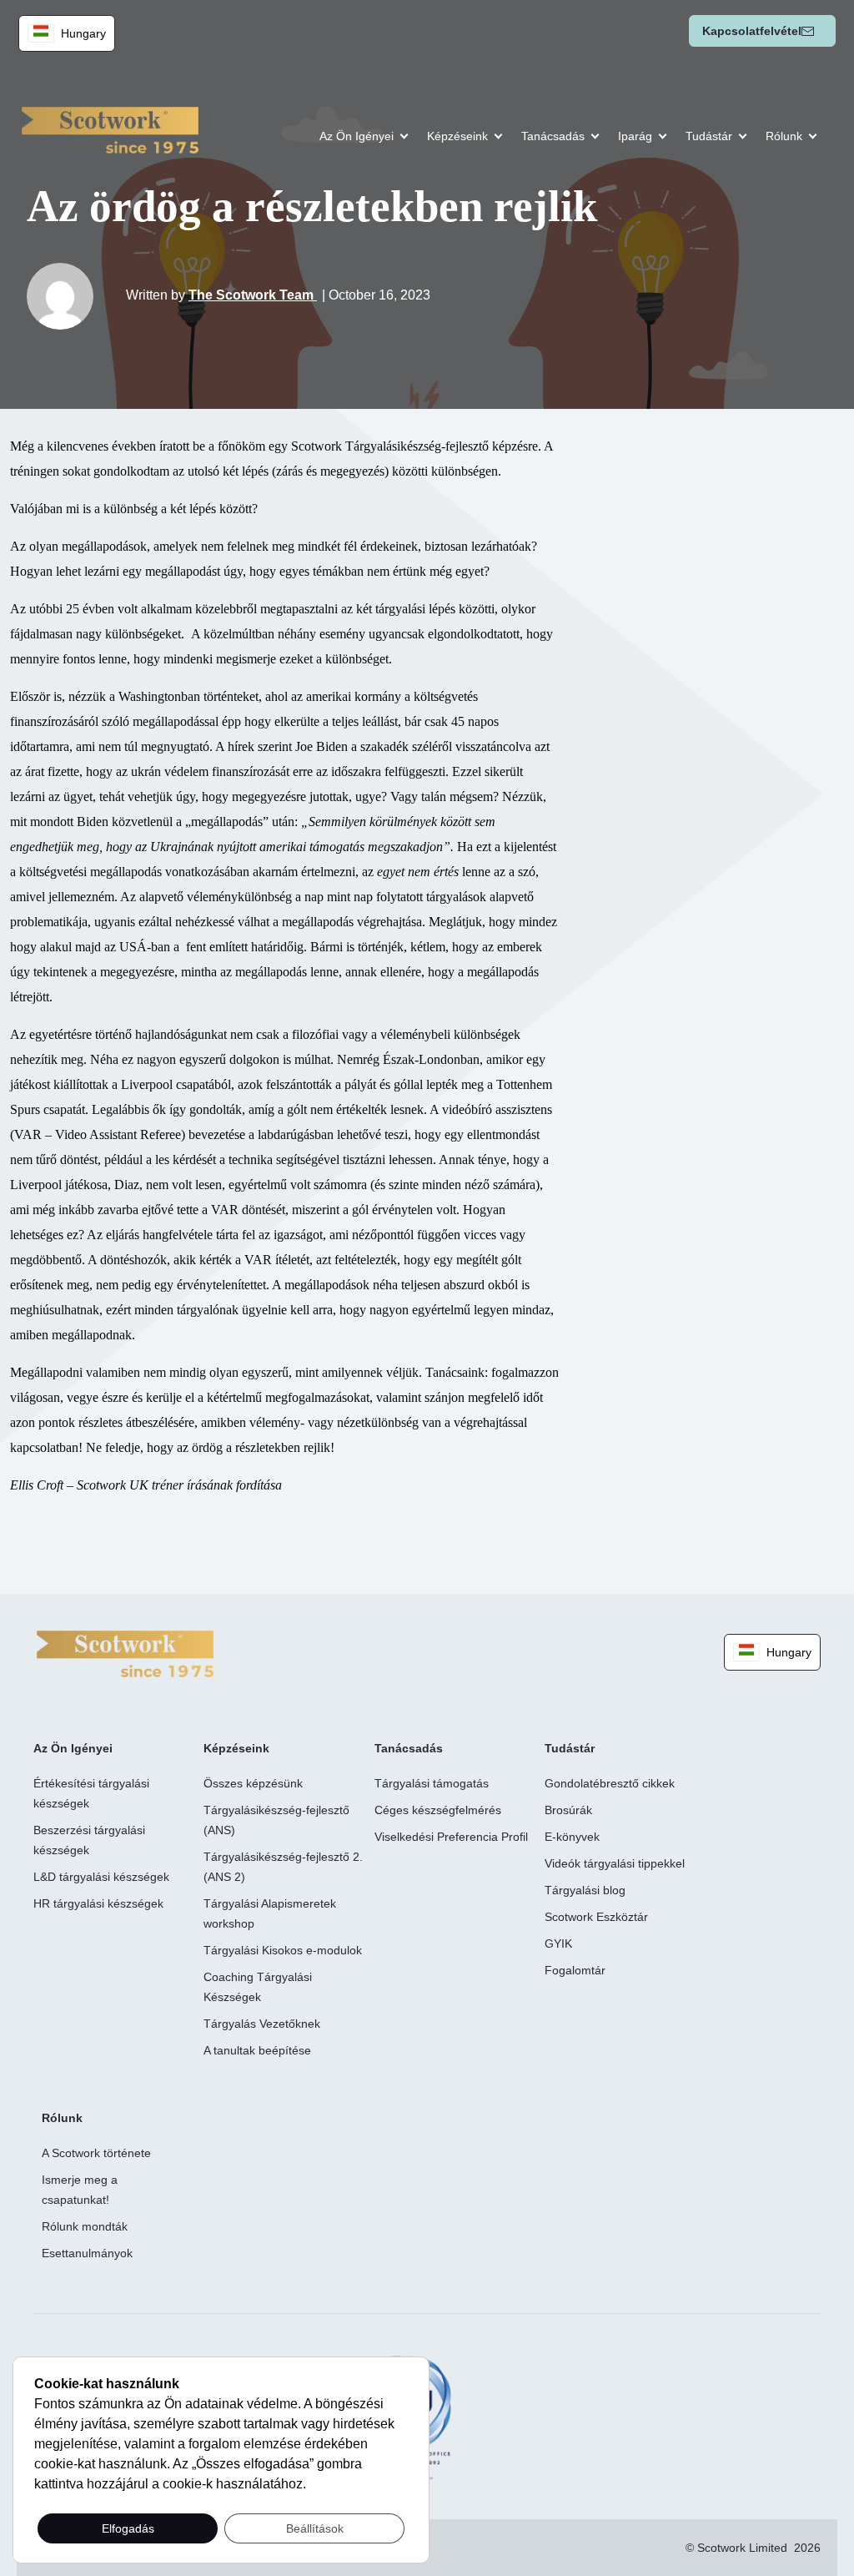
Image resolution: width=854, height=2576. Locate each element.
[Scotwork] (125, 1653)
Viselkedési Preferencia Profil (451, 1837)
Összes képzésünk (253, 1783)
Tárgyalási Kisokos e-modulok (283, 1950)
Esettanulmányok (87, 2253)
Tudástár (709, 136)
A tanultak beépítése (257, 2050)
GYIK (558, 1943)
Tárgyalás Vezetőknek (262, 2024)
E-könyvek (572, 1837)
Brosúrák (568, 1810)
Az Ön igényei (357, 136)
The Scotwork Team (253, 295)
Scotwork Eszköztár (596, 1917)
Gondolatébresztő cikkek (610, 1783)
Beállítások (315, 2528)
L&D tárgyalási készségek (101, 1877)
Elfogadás (128, 2528)
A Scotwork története (96, 2153)
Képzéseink (457, 136)
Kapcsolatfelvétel (752, 31)
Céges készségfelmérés (438, 1810)
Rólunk (784, 136)
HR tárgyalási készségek (98, 1903)
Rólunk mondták (85, 2226)
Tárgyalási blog (585, 1890)
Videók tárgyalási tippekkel (615, 1863)
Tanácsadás (553, 136)
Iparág (635, 136)
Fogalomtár (575, 1970)
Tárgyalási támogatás (432, 1783)
